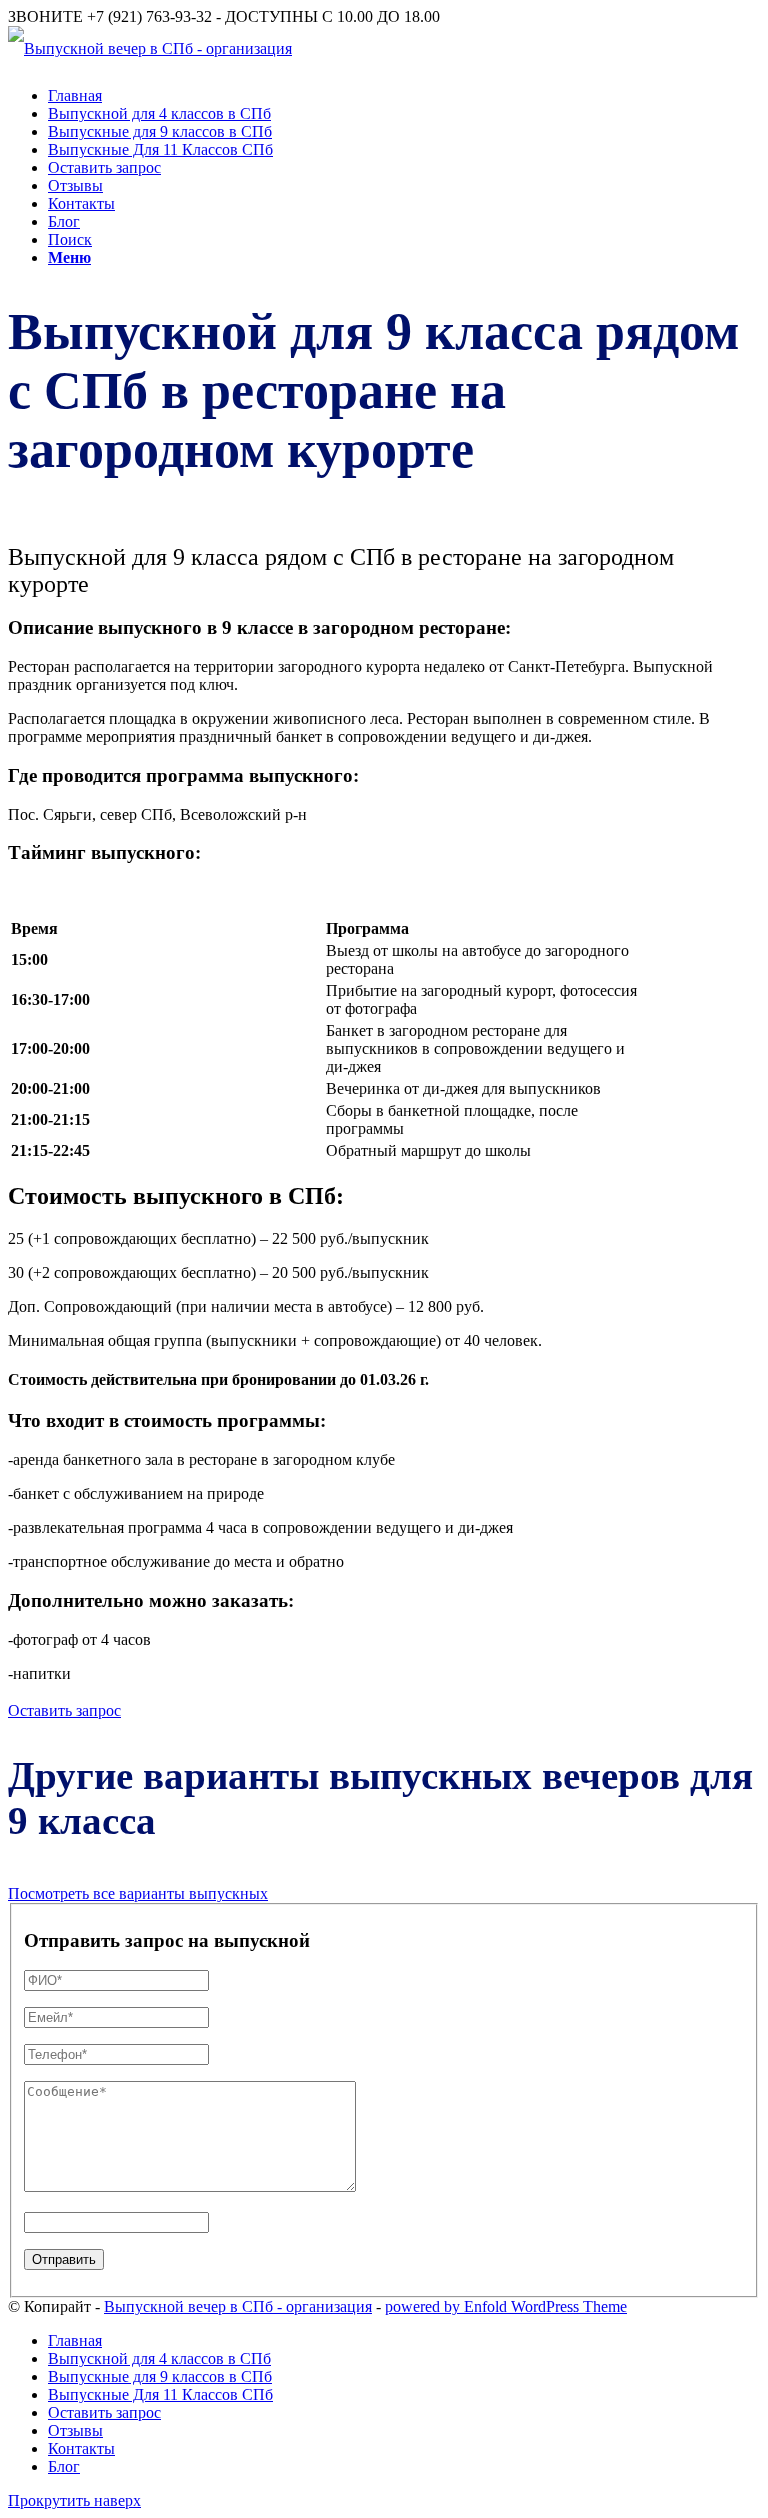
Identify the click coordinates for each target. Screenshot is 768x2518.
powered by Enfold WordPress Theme (506, 2306)
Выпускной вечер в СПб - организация (238, 2306)
